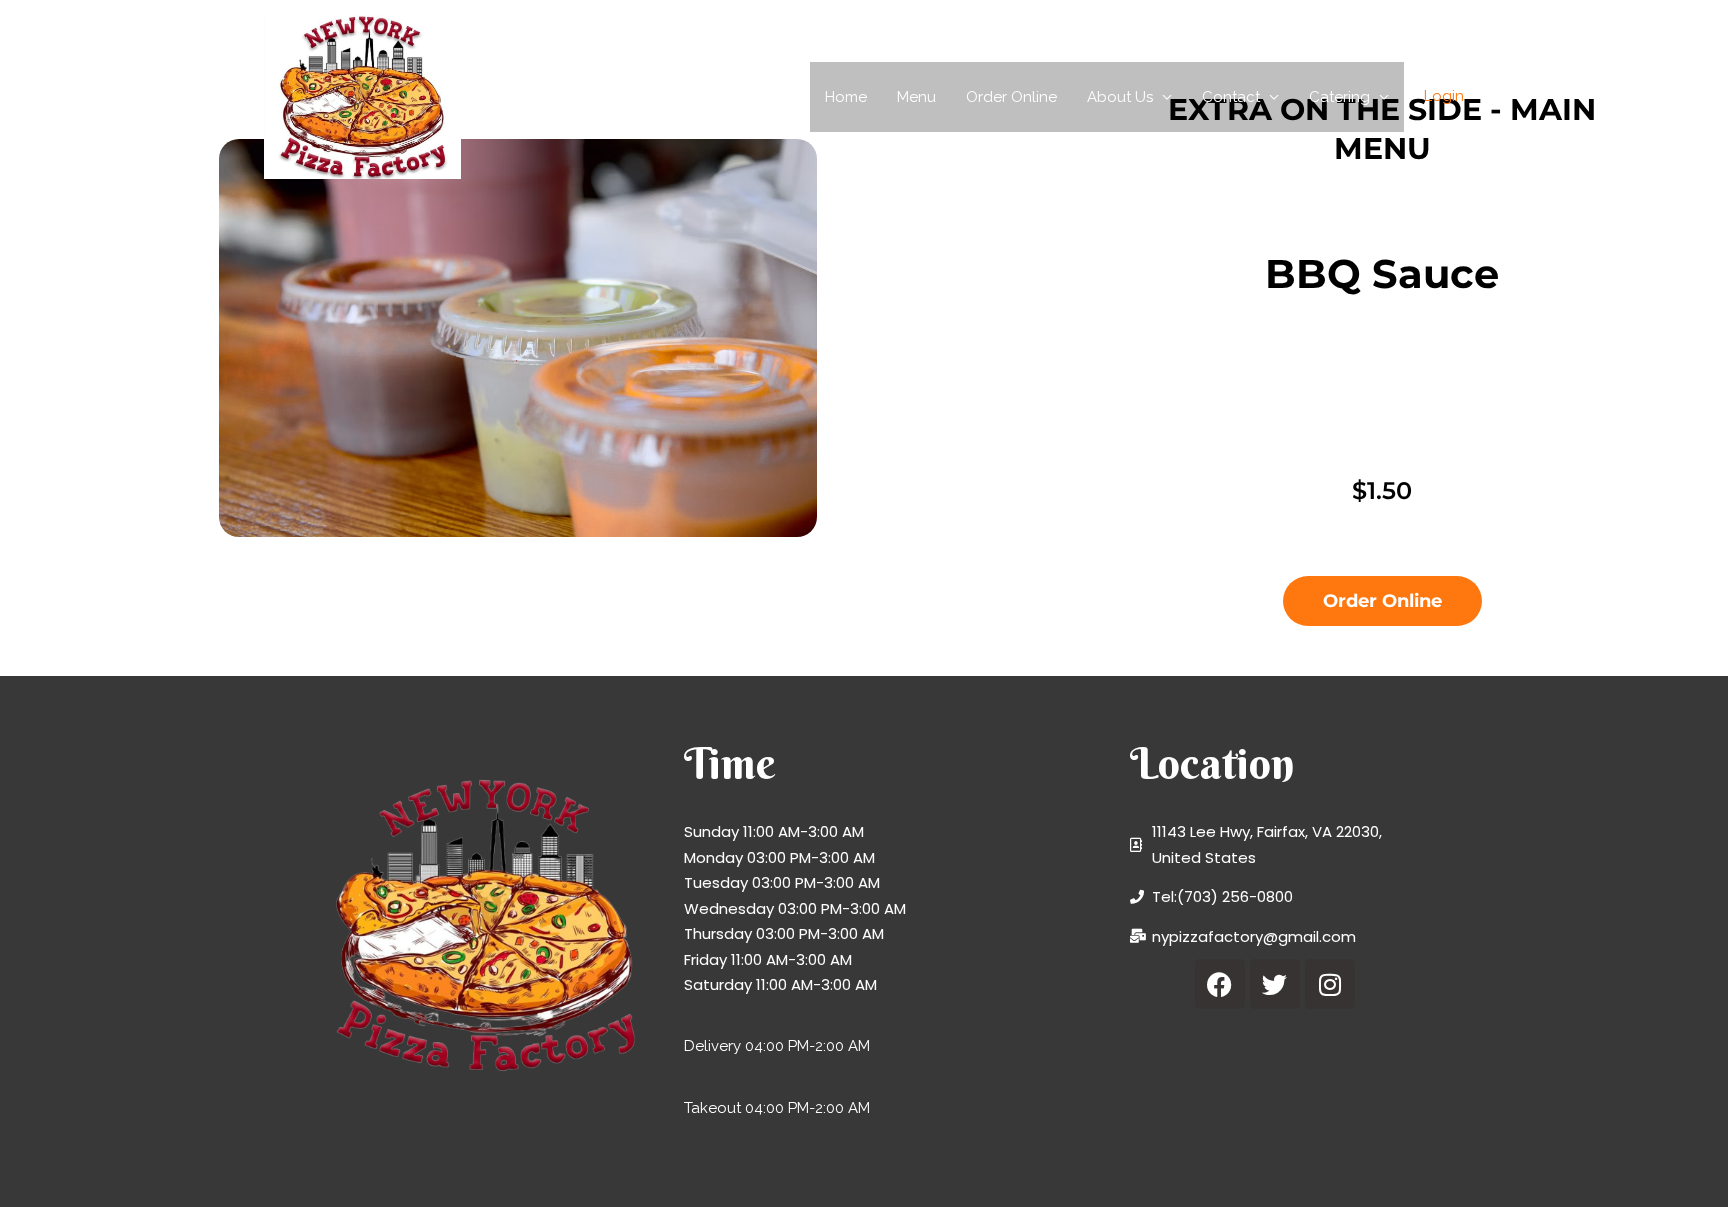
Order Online (1011, 97)
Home (846, 97)
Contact (1231, 97)
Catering (1339, 97)
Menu (916, 97)
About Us (1120, 97)
